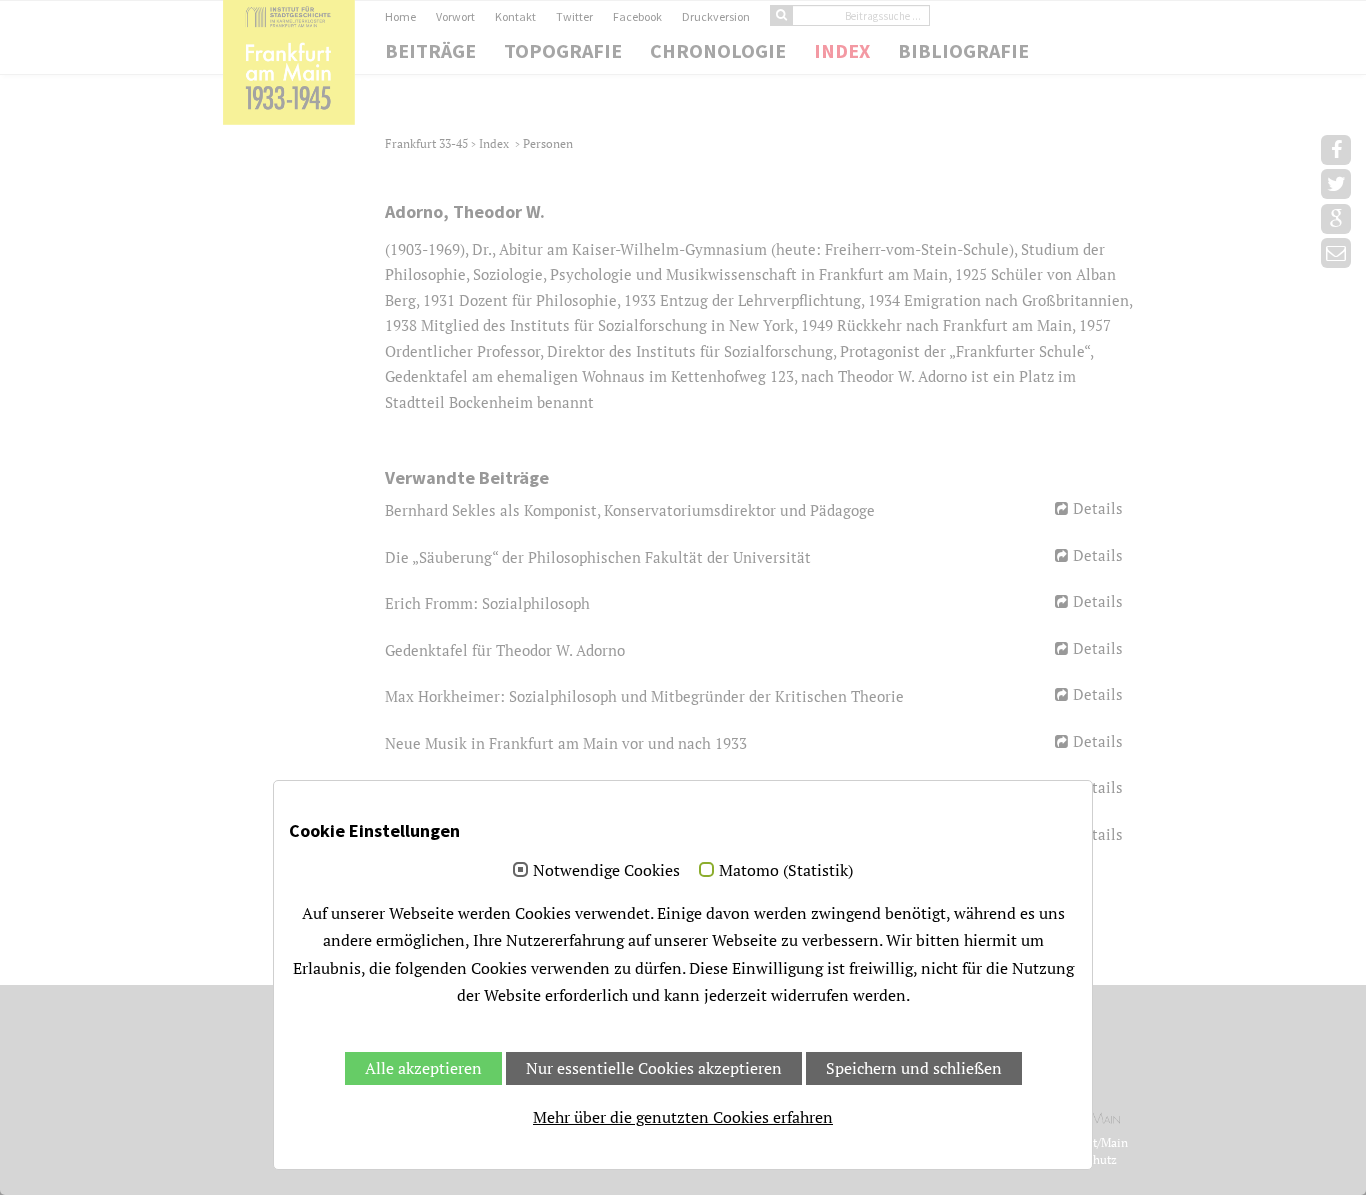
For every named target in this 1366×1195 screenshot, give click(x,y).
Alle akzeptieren (423, 1068)
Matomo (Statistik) (786, 871)
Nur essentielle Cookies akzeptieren (654, 1068)
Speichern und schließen (914, 1068)
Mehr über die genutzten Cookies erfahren (683, 1117)
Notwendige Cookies (606, 871)
